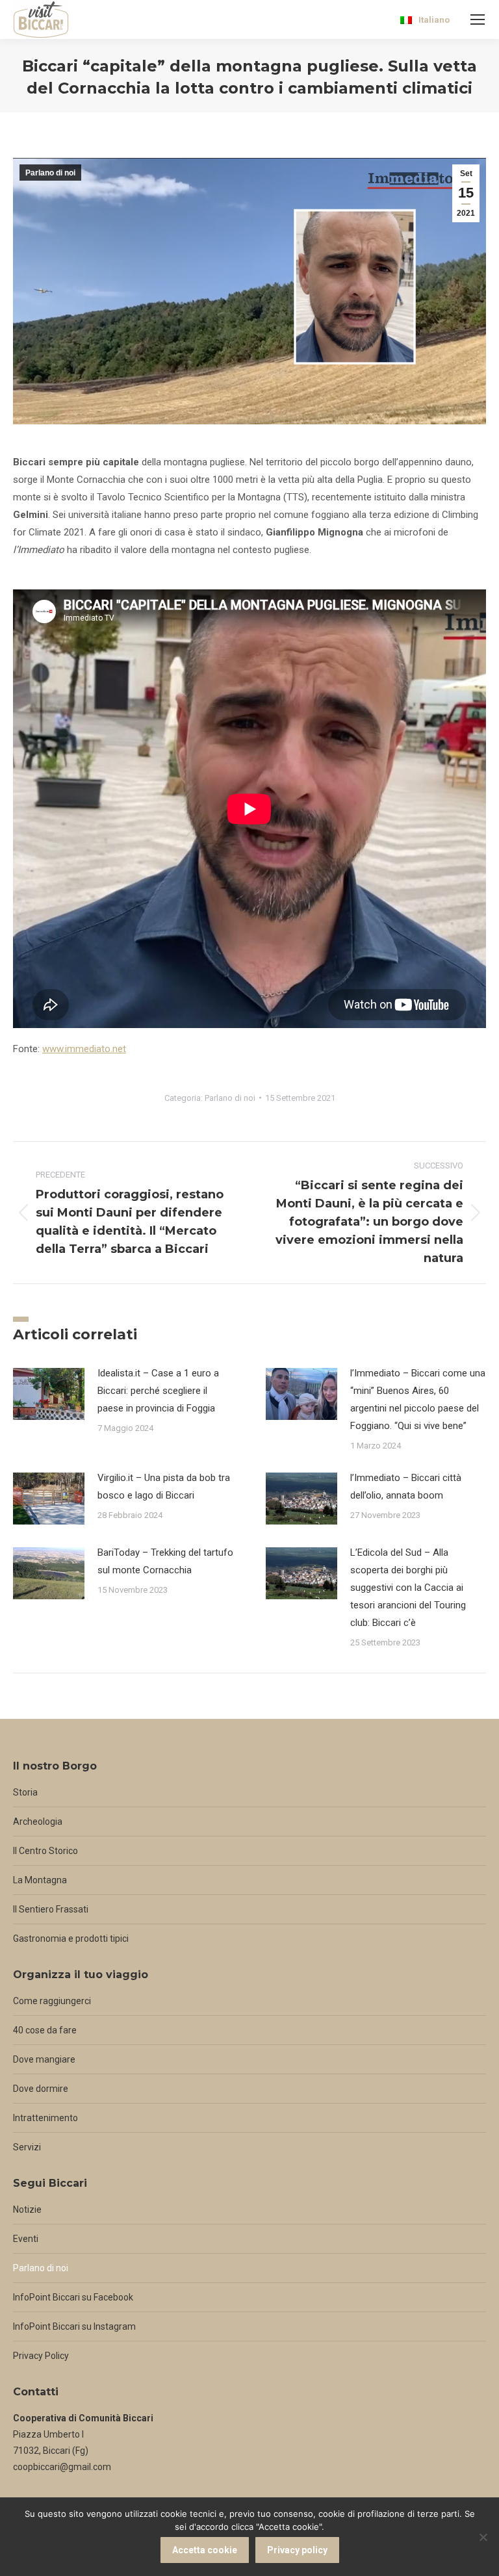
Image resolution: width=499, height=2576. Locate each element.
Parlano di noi (50, 173)
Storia (25, 1792)
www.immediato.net (84, 1049)
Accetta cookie (205, 2550)
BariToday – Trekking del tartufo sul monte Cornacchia (165, 1561)
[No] (483, 2537)
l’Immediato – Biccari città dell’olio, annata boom (406, 1487)
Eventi (26, 2239)
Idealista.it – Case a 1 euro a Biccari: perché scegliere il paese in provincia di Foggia (158, 1391)
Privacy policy (297, 2550)
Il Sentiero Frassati (51, 1909)
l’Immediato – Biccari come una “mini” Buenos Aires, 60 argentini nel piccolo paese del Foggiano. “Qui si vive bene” (418, 1399)
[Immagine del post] (49, 1394)
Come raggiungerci (52, 2001)
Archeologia (38, 1822)
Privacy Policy (41, 2356)
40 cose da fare (45, 2030)
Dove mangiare (44, 2059)
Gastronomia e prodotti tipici (71, 1938)
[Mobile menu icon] (478, 19)
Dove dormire (41, 2089)
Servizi (27, 2147)
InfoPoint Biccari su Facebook (73, 2297)
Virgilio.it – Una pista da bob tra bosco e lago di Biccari (164, 1487)
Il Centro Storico (45, 1851)
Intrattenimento (45, 2118)
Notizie (27, 2209)
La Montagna (40, 1880)
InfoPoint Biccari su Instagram (74, 2326)
